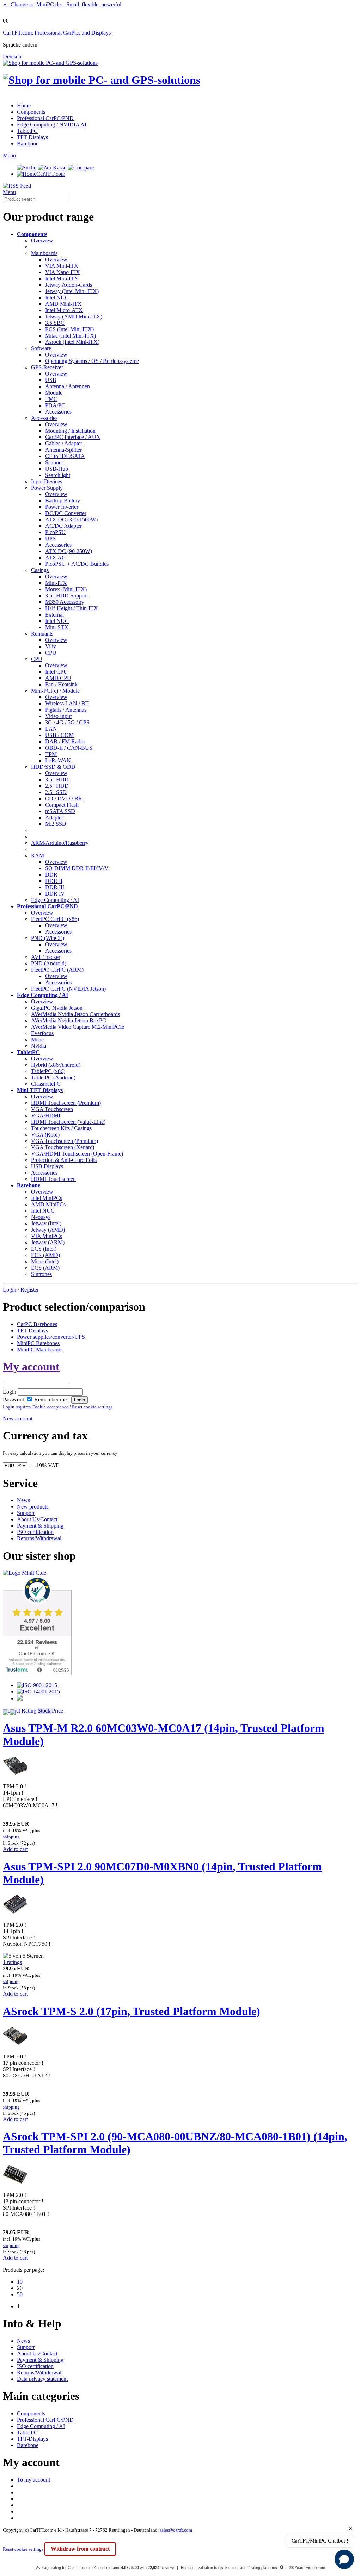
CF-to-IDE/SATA (65, 456)
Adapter (54, 818)
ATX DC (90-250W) (69, 551)
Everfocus (42, 1033)
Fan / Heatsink (61, 684)
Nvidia (39, 1046)
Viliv (51, 646)
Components (31, 112)
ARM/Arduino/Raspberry (60, 843)
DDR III (55, 887)
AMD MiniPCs (48, 1204)
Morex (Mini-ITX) (66, 589)
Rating (29, 1711)
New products (33, 1507)
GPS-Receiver (47, 367)
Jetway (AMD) (48, 1230)
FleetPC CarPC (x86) (55, 919)
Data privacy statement (42, 2379)
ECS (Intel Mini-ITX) (69, 329)
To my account (33, 2480)
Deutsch (12, 57)
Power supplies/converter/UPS (51, 1337)
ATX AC (55, 558)
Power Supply (47, 488)
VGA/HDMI (46, 1116)
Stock (44, 1711)
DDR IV (55, 894)
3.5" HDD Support (66, 596)
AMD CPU (58, 678)
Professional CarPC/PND (45, 118)
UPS (50, 538)
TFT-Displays (32, 137)
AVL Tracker (46, 957)
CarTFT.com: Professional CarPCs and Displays (57, 33)
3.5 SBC (55, 323)
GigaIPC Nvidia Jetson (57, 1008)
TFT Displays (32, 1330)
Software (41, 348)
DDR (51, 875)
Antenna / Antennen (68, 386)
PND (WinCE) (48, 938)
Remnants (42, 634)
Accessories (58, 412)
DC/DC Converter (66, 513)
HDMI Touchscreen (53, 1179)
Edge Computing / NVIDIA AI (52, 125)
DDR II (54, 881)
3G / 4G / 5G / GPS (67, 722)
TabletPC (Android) (53, 1078)
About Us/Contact (37, 1519)
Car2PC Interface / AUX (73, 437)
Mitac (37, 1039)
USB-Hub (57, 469)
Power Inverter (62, 507)
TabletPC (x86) (48, 1071)
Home (24, 106)
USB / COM (59, 735)
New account (18, 1419)
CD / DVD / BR (64, 798)
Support (26, 1513)
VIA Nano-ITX (63, 272)
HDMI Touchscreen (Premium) (66, 1103)
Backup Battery (63, 500)
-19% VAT (47, 1465)
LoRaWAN (58, 760)
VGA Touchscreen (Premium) (65, 1141)
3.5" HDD (57, 779)
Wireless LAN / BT (67, 703)
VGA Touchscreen (52, 1109)
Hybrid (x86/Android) (56, 1065)
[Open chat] (344, 2559)
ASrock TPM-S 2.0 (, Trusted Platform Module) (131, 2011)
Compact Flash (62, 805)
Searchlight (58, 475)
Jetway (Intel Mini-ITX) (72, 291)
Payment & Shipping (40, 1526)
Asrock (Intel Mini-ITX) (72, 342)
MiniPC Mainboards (40, 1349)
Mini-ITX (56, 583)
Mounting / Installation (70, 431)
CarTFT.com (51, 174)
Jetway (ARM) (48, 1242)
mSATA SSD (60, 811)
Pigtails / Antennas (66, 710)
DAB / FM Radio (65, 741)
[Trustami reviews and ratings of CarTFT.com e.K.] (37, 1673)
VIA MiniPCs (47, 1236)
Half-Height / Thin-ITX (72, 608)
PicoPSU (55, 532)
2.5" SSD (56, 792)
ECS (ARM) (45, 1268)
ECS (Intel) (44, 1249)
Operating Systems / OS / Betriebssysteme (92, 361)
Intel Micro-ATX (64, 310)
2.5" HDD (57, 786)
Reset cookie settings (24, 2549)
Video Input (58, 716)
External (54, 615)
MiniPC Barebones (38, 1343)
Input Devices (47, 481)
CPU (51, 653)
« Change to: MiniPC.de (62, 4)
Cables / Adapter (64, 443)
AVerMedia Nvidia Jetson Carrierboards (75, 1014)
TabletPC (27, 131)
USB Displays (47, 1166)
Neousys (41, 1217)
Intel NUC (57, 298)
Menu (9, 156)
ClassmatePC (46, 1084)
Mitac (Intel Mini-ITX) (71, 336)
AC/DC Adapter (63, 526)
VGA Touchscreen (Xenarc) (63, 1147)
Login (10, 1392)
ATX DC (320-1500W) (71, 519)
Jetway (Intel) (46, 1223)
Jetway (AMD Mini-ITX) (74, 317)
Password (14, 1400)
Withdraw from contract (80, 2549)
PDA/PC (55, 405)
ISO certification (35, 1532)
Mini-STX (57, 627)
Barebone (28, 144)
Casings (40, 570)
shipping (11, 1837)
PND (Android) (49, 963)
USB (51, 380)
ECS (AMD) (45, 1255)
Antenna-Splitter (63, 450)
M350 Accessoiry (65, 602)
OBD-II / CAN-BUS (69, 748)
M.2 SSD (56, 824)
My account (31, 1367)
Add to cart (15, 1849)
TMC (51, 399)
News (23, 1500)
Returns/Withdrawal (39, 1538)
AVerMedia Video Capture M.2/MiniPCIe (78, 1027)
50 (20, 2294)
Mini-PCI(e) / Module (55, 691)
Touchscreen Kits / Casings (61, 1128)
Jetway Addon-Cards (69, 285)
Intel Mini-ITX (62, 278)
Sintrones (41, 1274)
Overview (42, 240)
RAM (38, 856)
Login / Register (21, 1290)
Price (57, 1711)
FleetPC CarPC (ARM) (57, 970)
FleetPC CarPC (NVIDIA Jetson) (68, 989)
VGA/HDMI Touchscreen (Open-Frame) (77, 1154)
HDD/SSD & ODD (53, 767)
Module (54, 393)
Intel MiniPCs (47, 1198)
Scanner (54, 462)
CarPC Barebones (37, 1324)
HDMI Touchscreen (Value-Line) (68, 1122)
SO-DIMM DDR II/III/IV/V (77, 868)
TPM (51, 754)
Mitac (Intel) (45, 1261)
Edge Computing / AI (55, 900)
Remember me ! (51, 1400)
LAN (51, 729)
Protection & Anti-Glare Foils (64, 1160)
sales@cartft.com (176, 2530)
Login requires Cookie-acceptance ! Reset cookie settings (58, 1407)
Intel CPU (56, 672)
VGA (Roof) (45, 1135)
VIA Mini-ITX (62, 266)
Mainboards (44, 253)
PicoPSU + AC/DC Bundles (77, 564)
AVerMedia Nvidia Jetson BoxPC (69, 1020)
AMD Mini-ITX (63, 304)
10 (20, 2282)
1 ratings (12, 1962)
